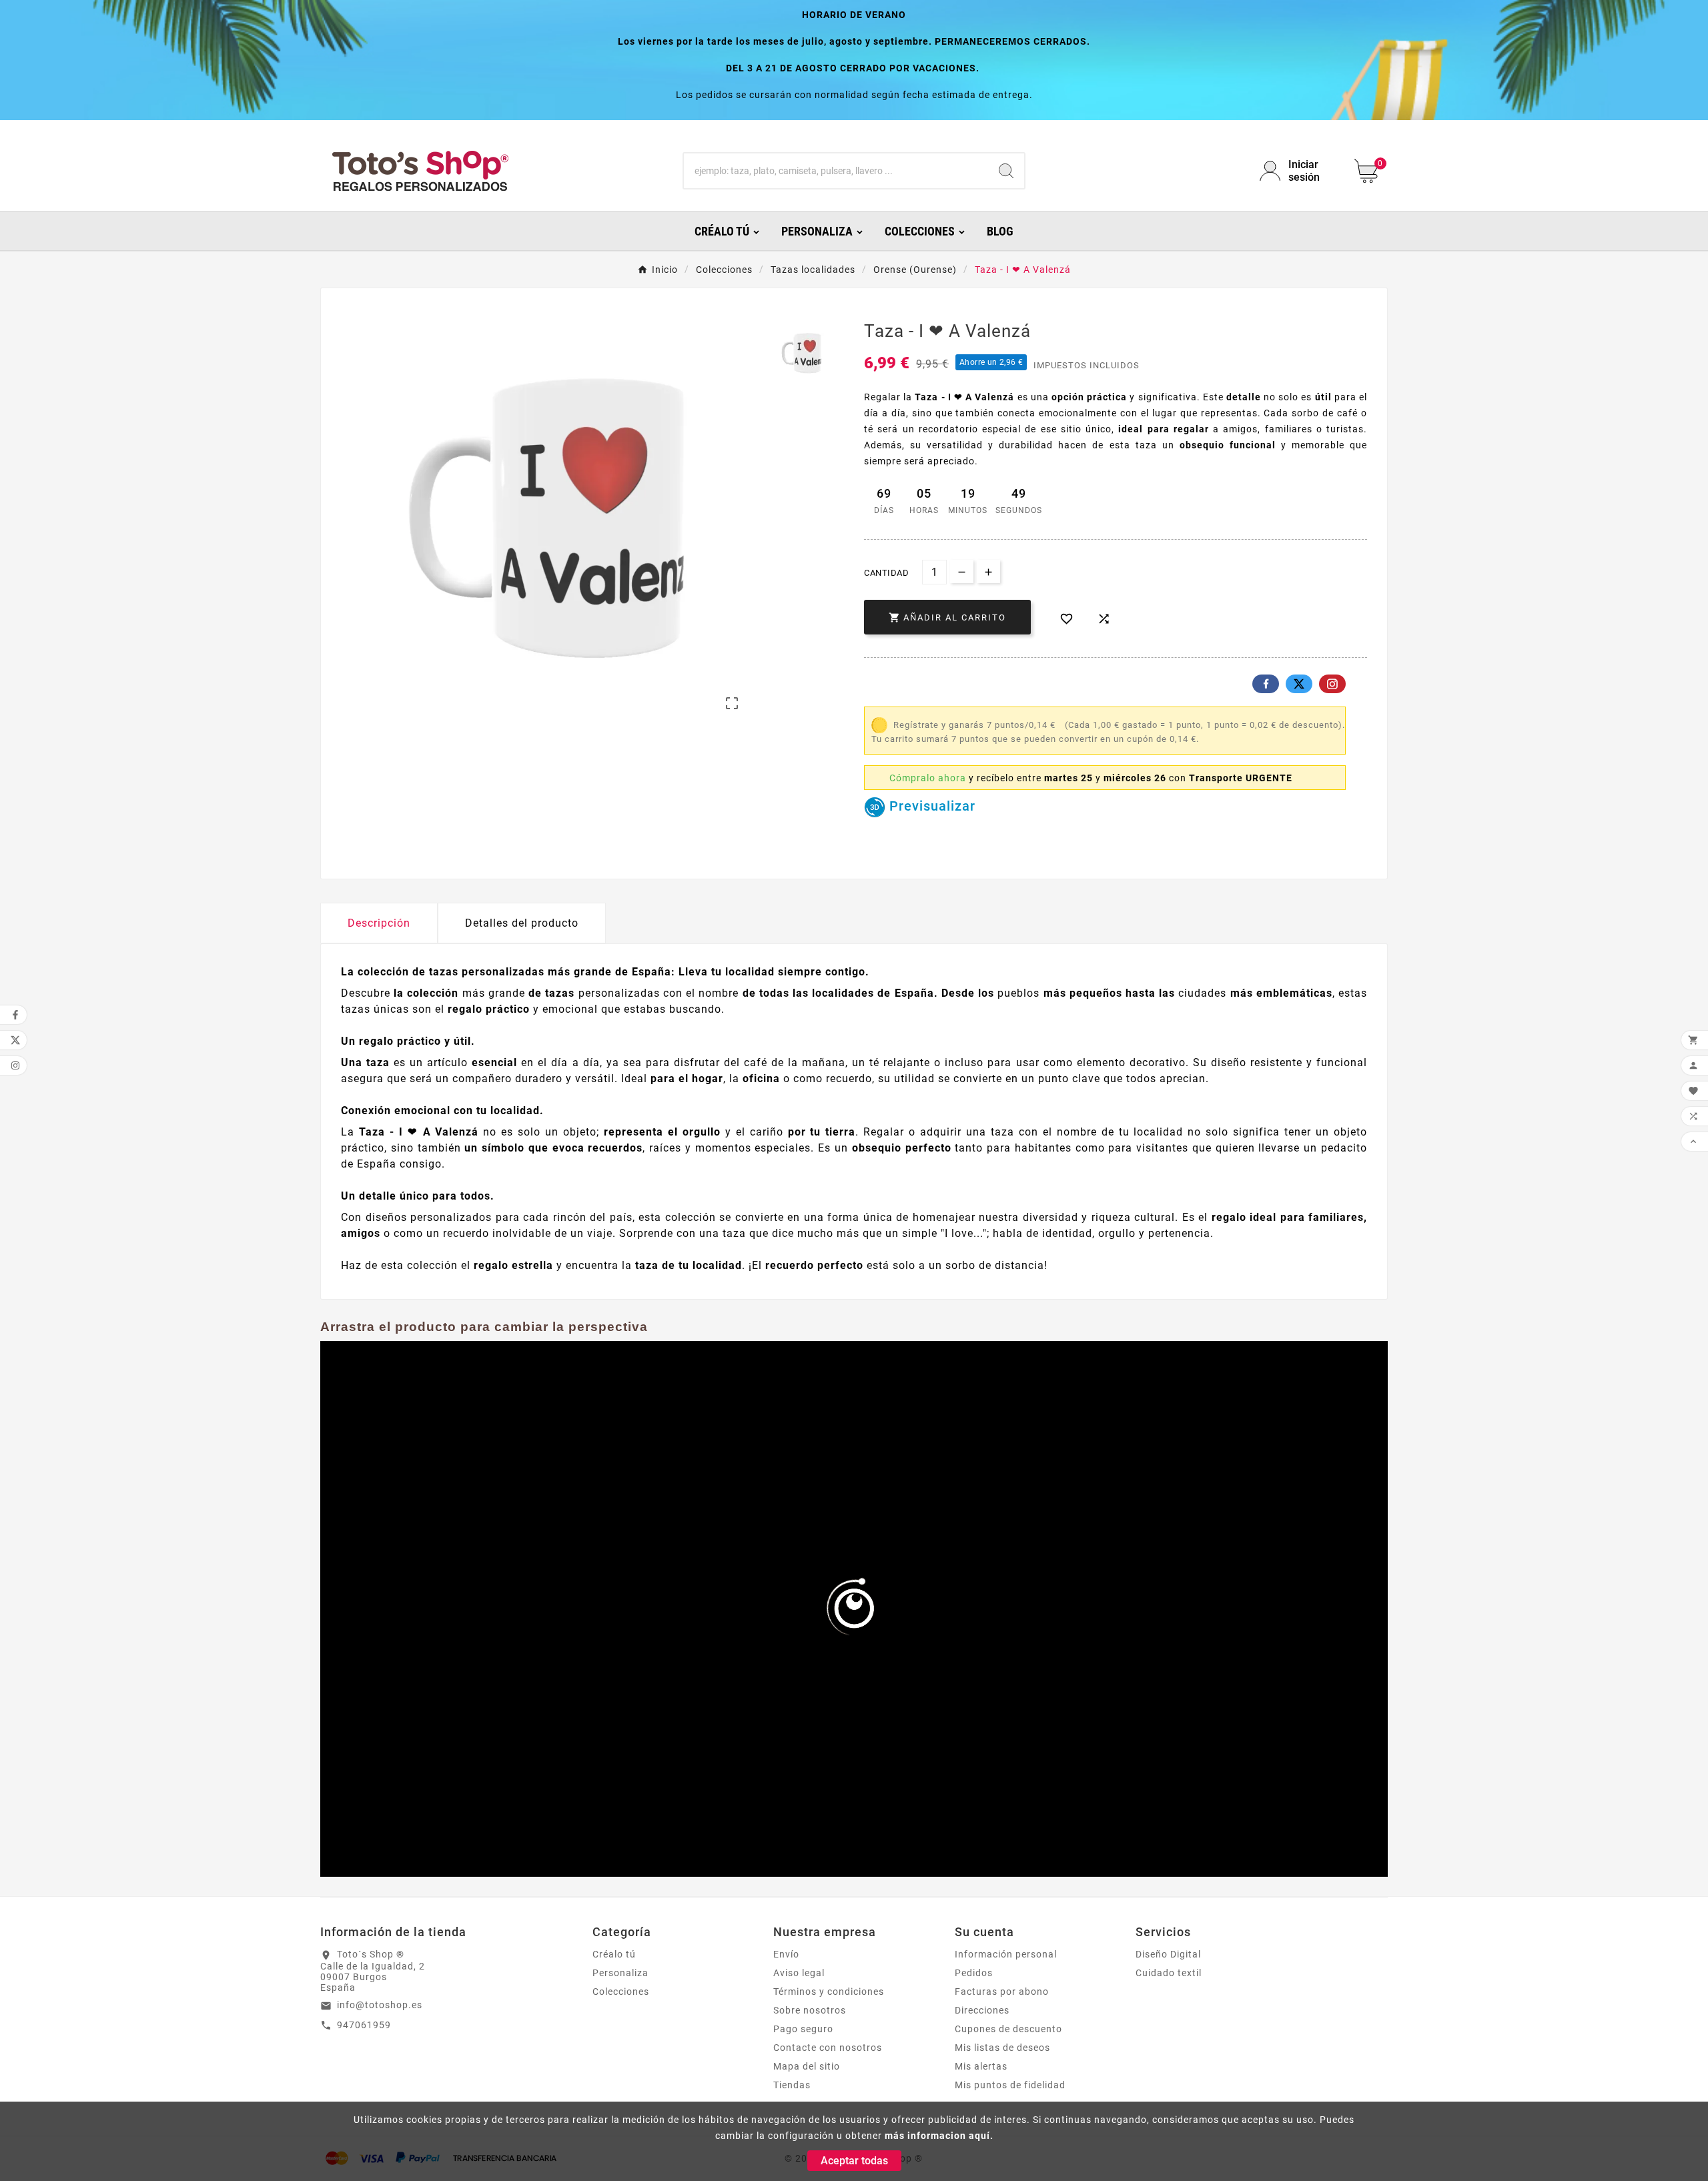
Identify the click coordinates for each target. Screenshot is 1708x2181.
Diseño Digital (1168, 1954)
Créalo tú (614, 1954)
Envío (786, 1954)
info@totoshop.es (380, 2005)
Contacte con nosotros (828, 2048)
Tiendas (792, 2085)
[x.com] (1299, 684)
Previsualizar (930, 806)
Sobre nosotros (810, 2010)
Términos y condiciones (829, 1992)
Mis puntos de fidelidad (1010, 2085)
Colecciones (621, 1992)
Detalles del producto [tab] (522, 923)
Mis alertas (981, 2066)
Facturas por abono (1002, 1992)
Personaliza (620, 1973)
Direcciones (982, 2010)
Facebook (1266, 684)
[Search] (1006, 171)
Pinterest (1332, 684)
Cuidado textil (1169, 1973)
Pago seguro (803, 2029)
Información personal (1006, 1954)
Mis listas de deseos (1002, 2048)
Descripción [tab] (379, 923)
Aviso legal (799, 1973)
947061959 (364, 2025)
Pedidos (974, 1973)
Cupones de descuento (1008, 2029)
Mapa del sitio (807, 2066)
